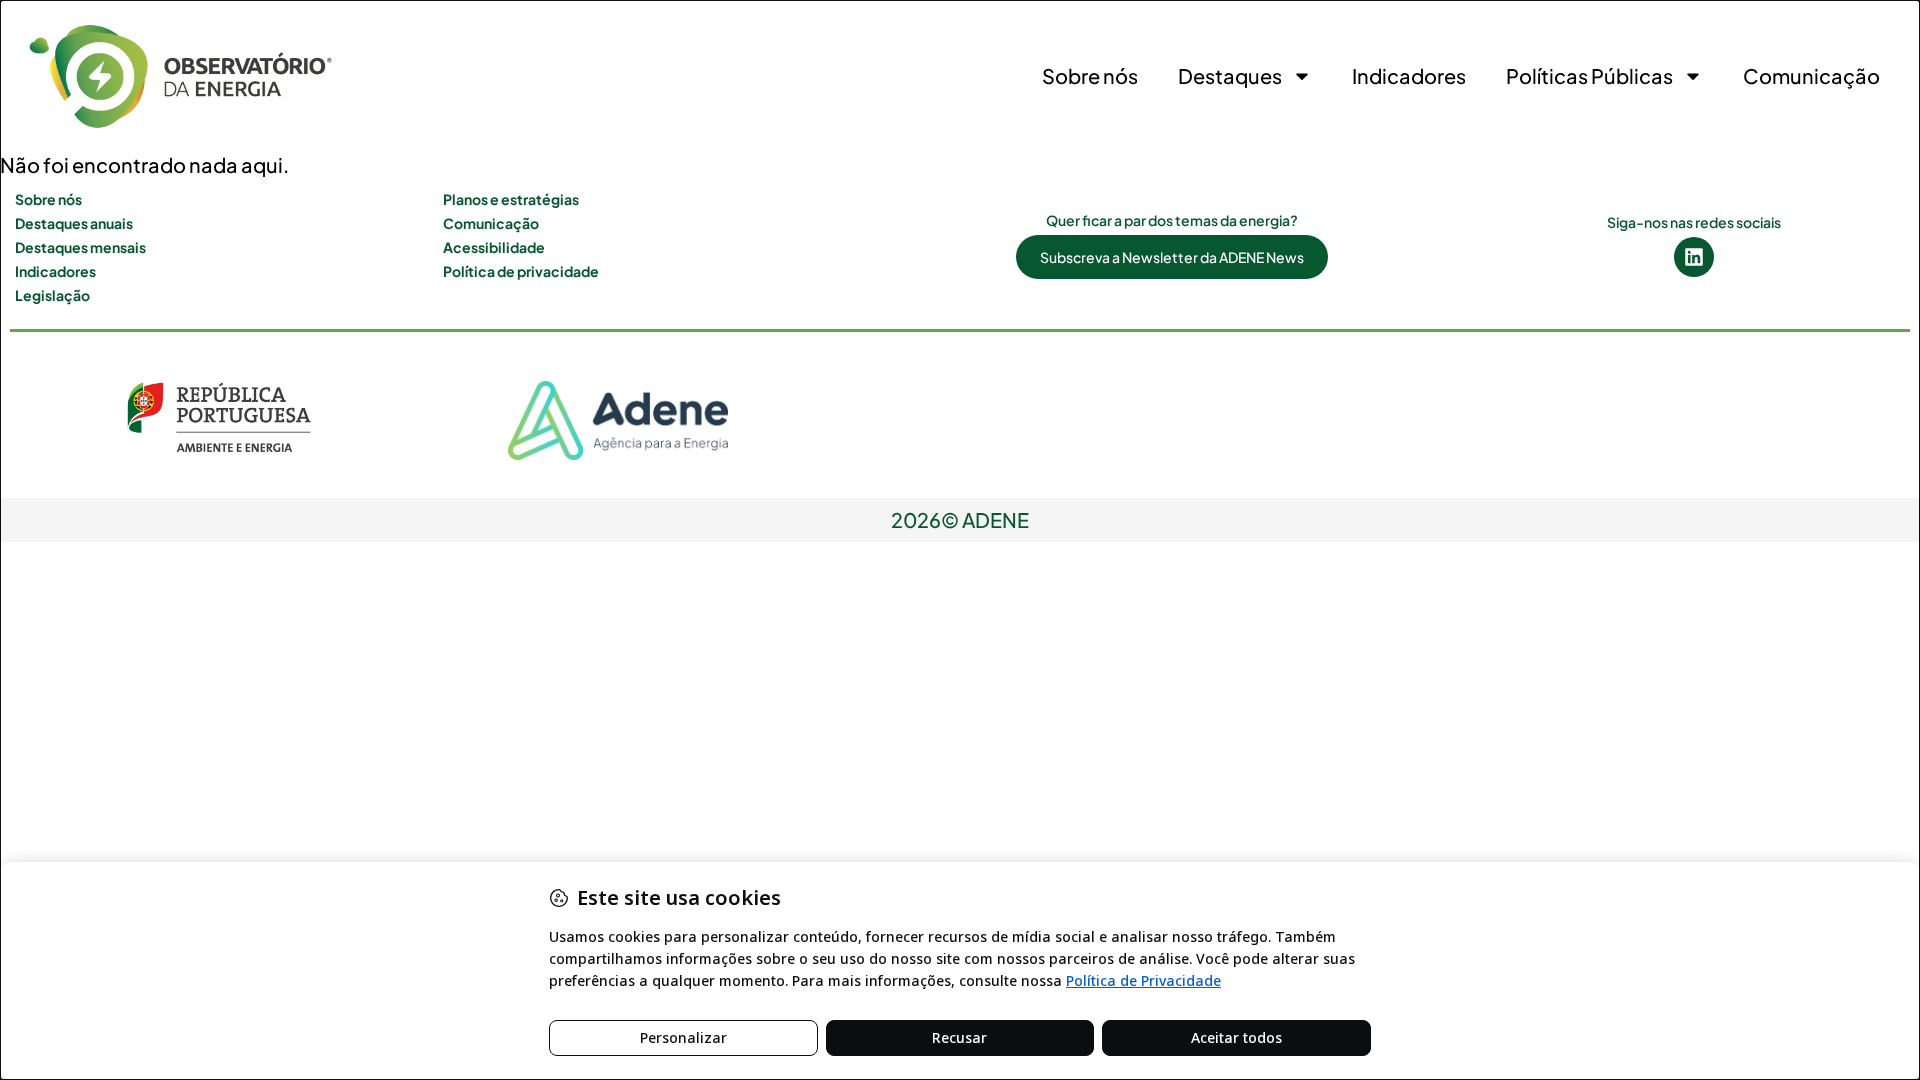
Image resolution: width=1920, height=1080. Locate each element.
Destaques (1230, 75)
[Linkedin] (1694, 257)
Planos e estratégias (511, 199)
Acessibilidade (494, 247)
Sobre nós (1090, 75)
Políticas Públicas (1589, 75)
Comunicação (1811, 75)
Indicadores (1409, 75)
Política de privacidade (521, 271)
